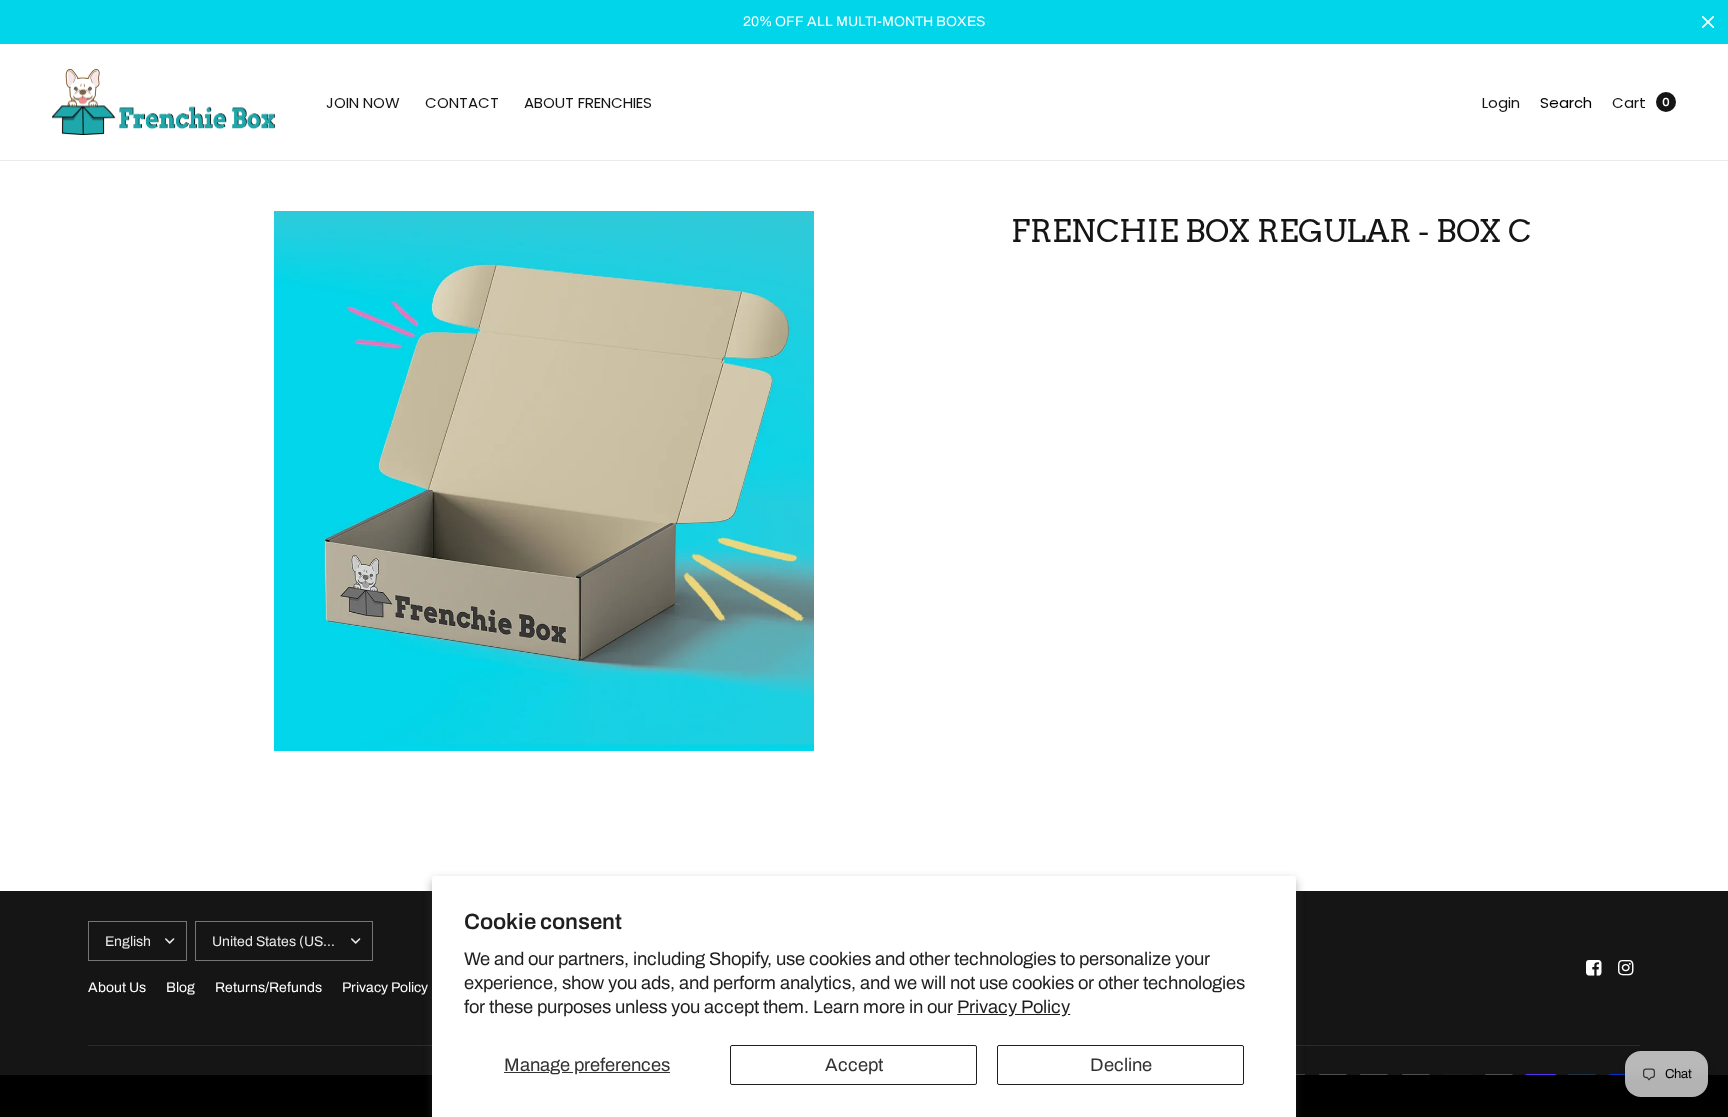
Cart (1629, 102)
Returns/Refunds (268, 987)
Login (1501, 102)
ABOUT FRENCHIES (588, 102)
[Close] (1708, 22)
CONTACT (462, 102)
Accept (854, 1065)
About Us (117, 987)
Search (1566, 102)
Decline (1121, 1065)
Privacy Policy (1013, 1007)
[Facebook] (1594, 968)
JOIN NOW (363, 102)
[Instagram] (1626, 968)
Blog (180, 987)
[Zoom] (544, 481)
